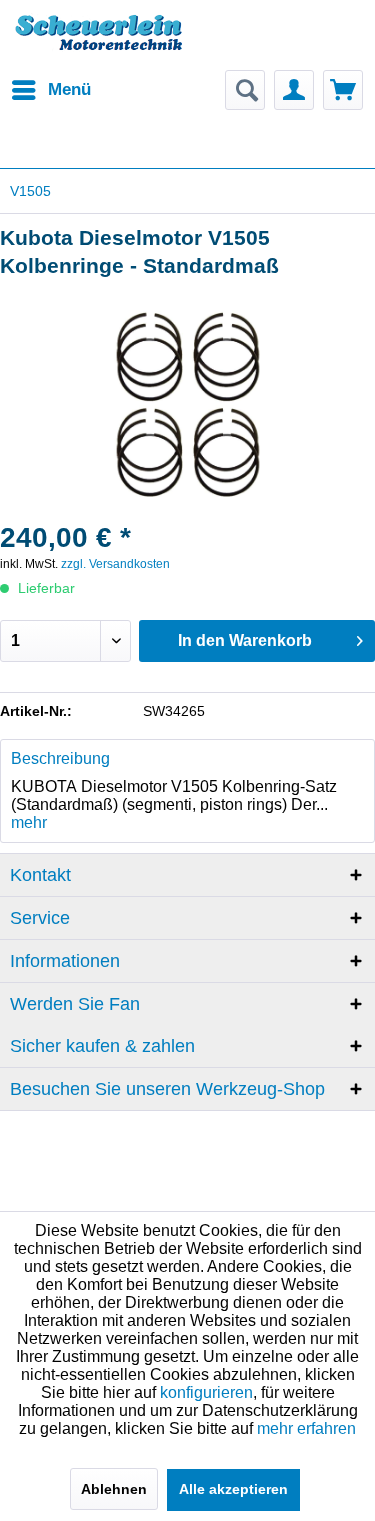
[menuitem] (50, 90)
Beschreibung (60, 758)
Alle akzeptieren (233, 1489)
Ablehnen (114, 1489)
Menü (69, 89)
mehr (29, 822)
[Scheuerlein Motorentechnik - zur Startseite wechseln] (99, 45)
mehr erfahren (306, 1428)
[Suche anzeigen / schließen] (245, 90)
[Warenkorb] (343, 90)
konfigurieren (206, 1392)
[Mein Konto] (294, 90)
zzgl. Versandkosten (115, 564)
